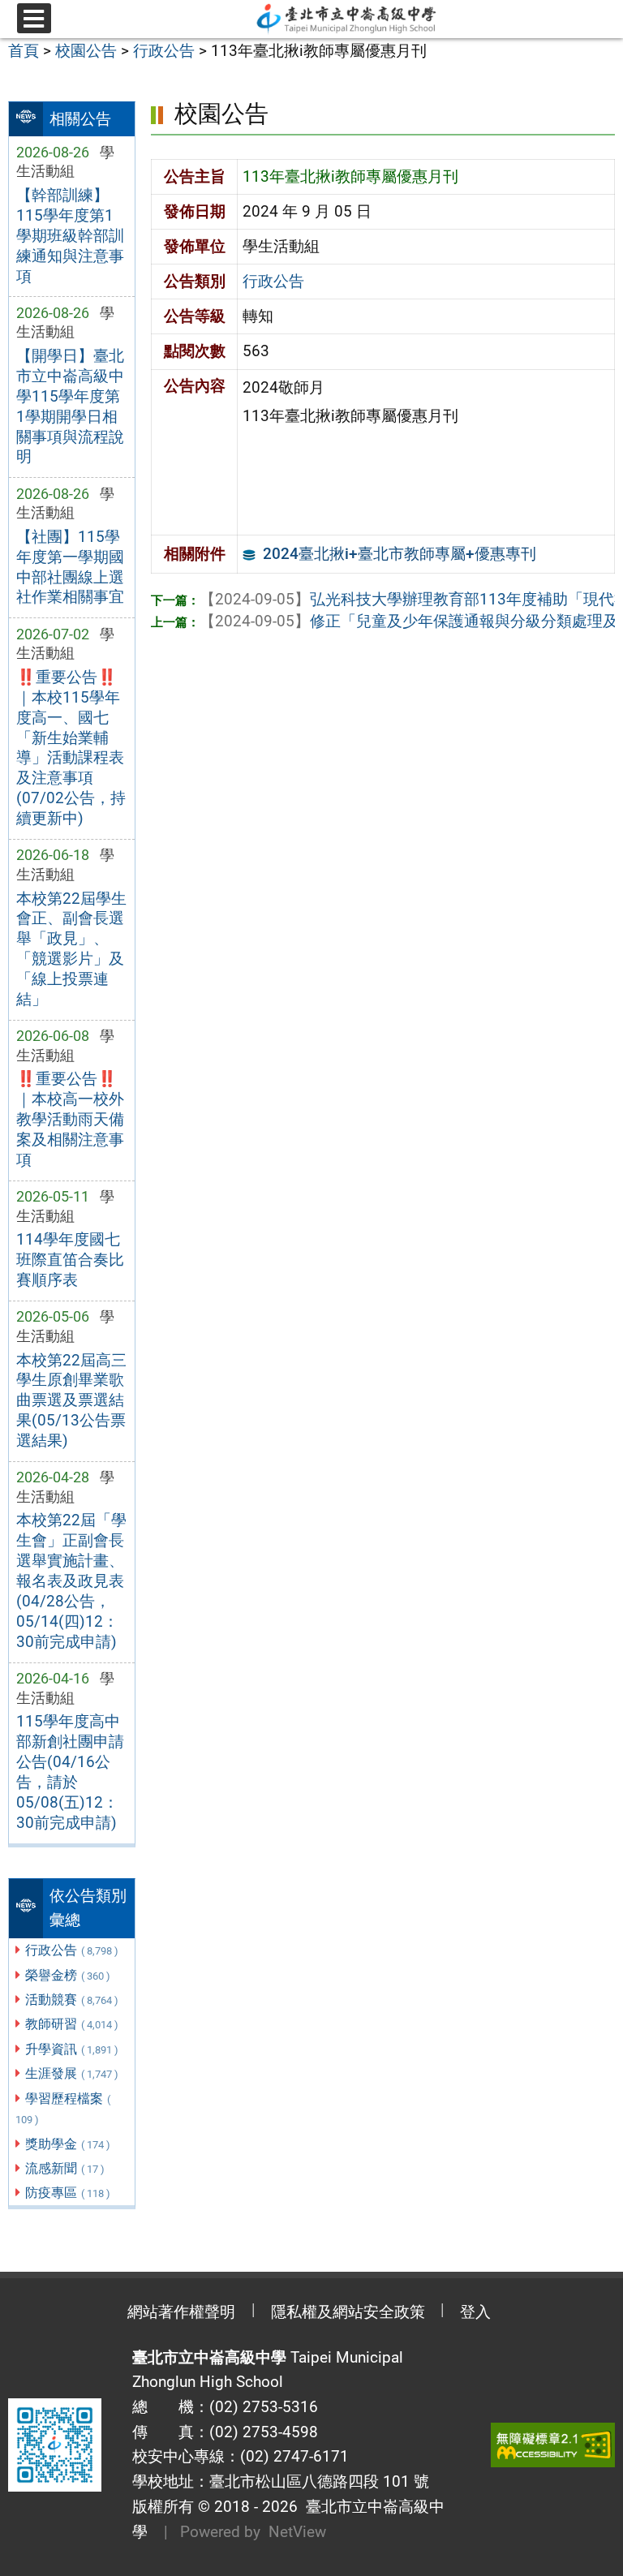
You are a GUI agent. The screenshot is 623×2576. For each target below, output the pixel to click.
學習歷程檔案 (63, 2109)
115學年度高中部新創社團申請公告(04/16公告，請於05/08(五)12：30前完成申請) (70, 1772)
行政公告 (72, 1950)
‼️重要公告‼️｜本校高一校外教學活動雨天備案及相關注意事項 (70, 1119)
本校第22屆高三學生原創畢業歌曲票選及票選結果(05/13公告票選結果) (71, 1401)
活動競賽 (72, 2000)
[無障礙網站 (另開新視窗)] (553, 2445)
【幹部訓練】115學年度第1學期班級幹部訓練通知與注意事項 (70, 236)
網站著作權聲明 (181, 2312)
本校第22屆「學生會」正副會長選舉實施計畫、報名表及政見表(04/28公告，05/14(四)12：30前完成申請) (71, 1581)
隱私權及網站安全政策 (348, 2312)
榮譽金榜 (68, 1975)
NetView (297, 2532)
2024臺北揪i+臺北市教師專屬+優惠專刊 (400, 554)
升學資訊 (72, 2049)
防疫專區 (68, 2193)
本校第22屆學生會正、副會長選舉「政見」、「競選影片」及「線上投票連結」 (71, 949)
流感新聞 (65, 2168)
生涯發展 (72, 2073)
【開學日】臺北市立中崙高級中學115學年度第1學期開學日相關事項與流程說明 (70, 406)
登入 (475, 2312)
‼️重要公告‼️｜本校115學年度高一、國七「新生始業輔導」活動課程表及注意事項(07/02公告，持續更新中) (71, 748)
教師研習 (72, 2024)
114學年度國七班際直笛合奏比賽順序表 (70, 1260)
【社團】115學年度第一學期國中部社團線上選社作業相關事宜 (70, 567)
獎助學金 (68, 2144)
